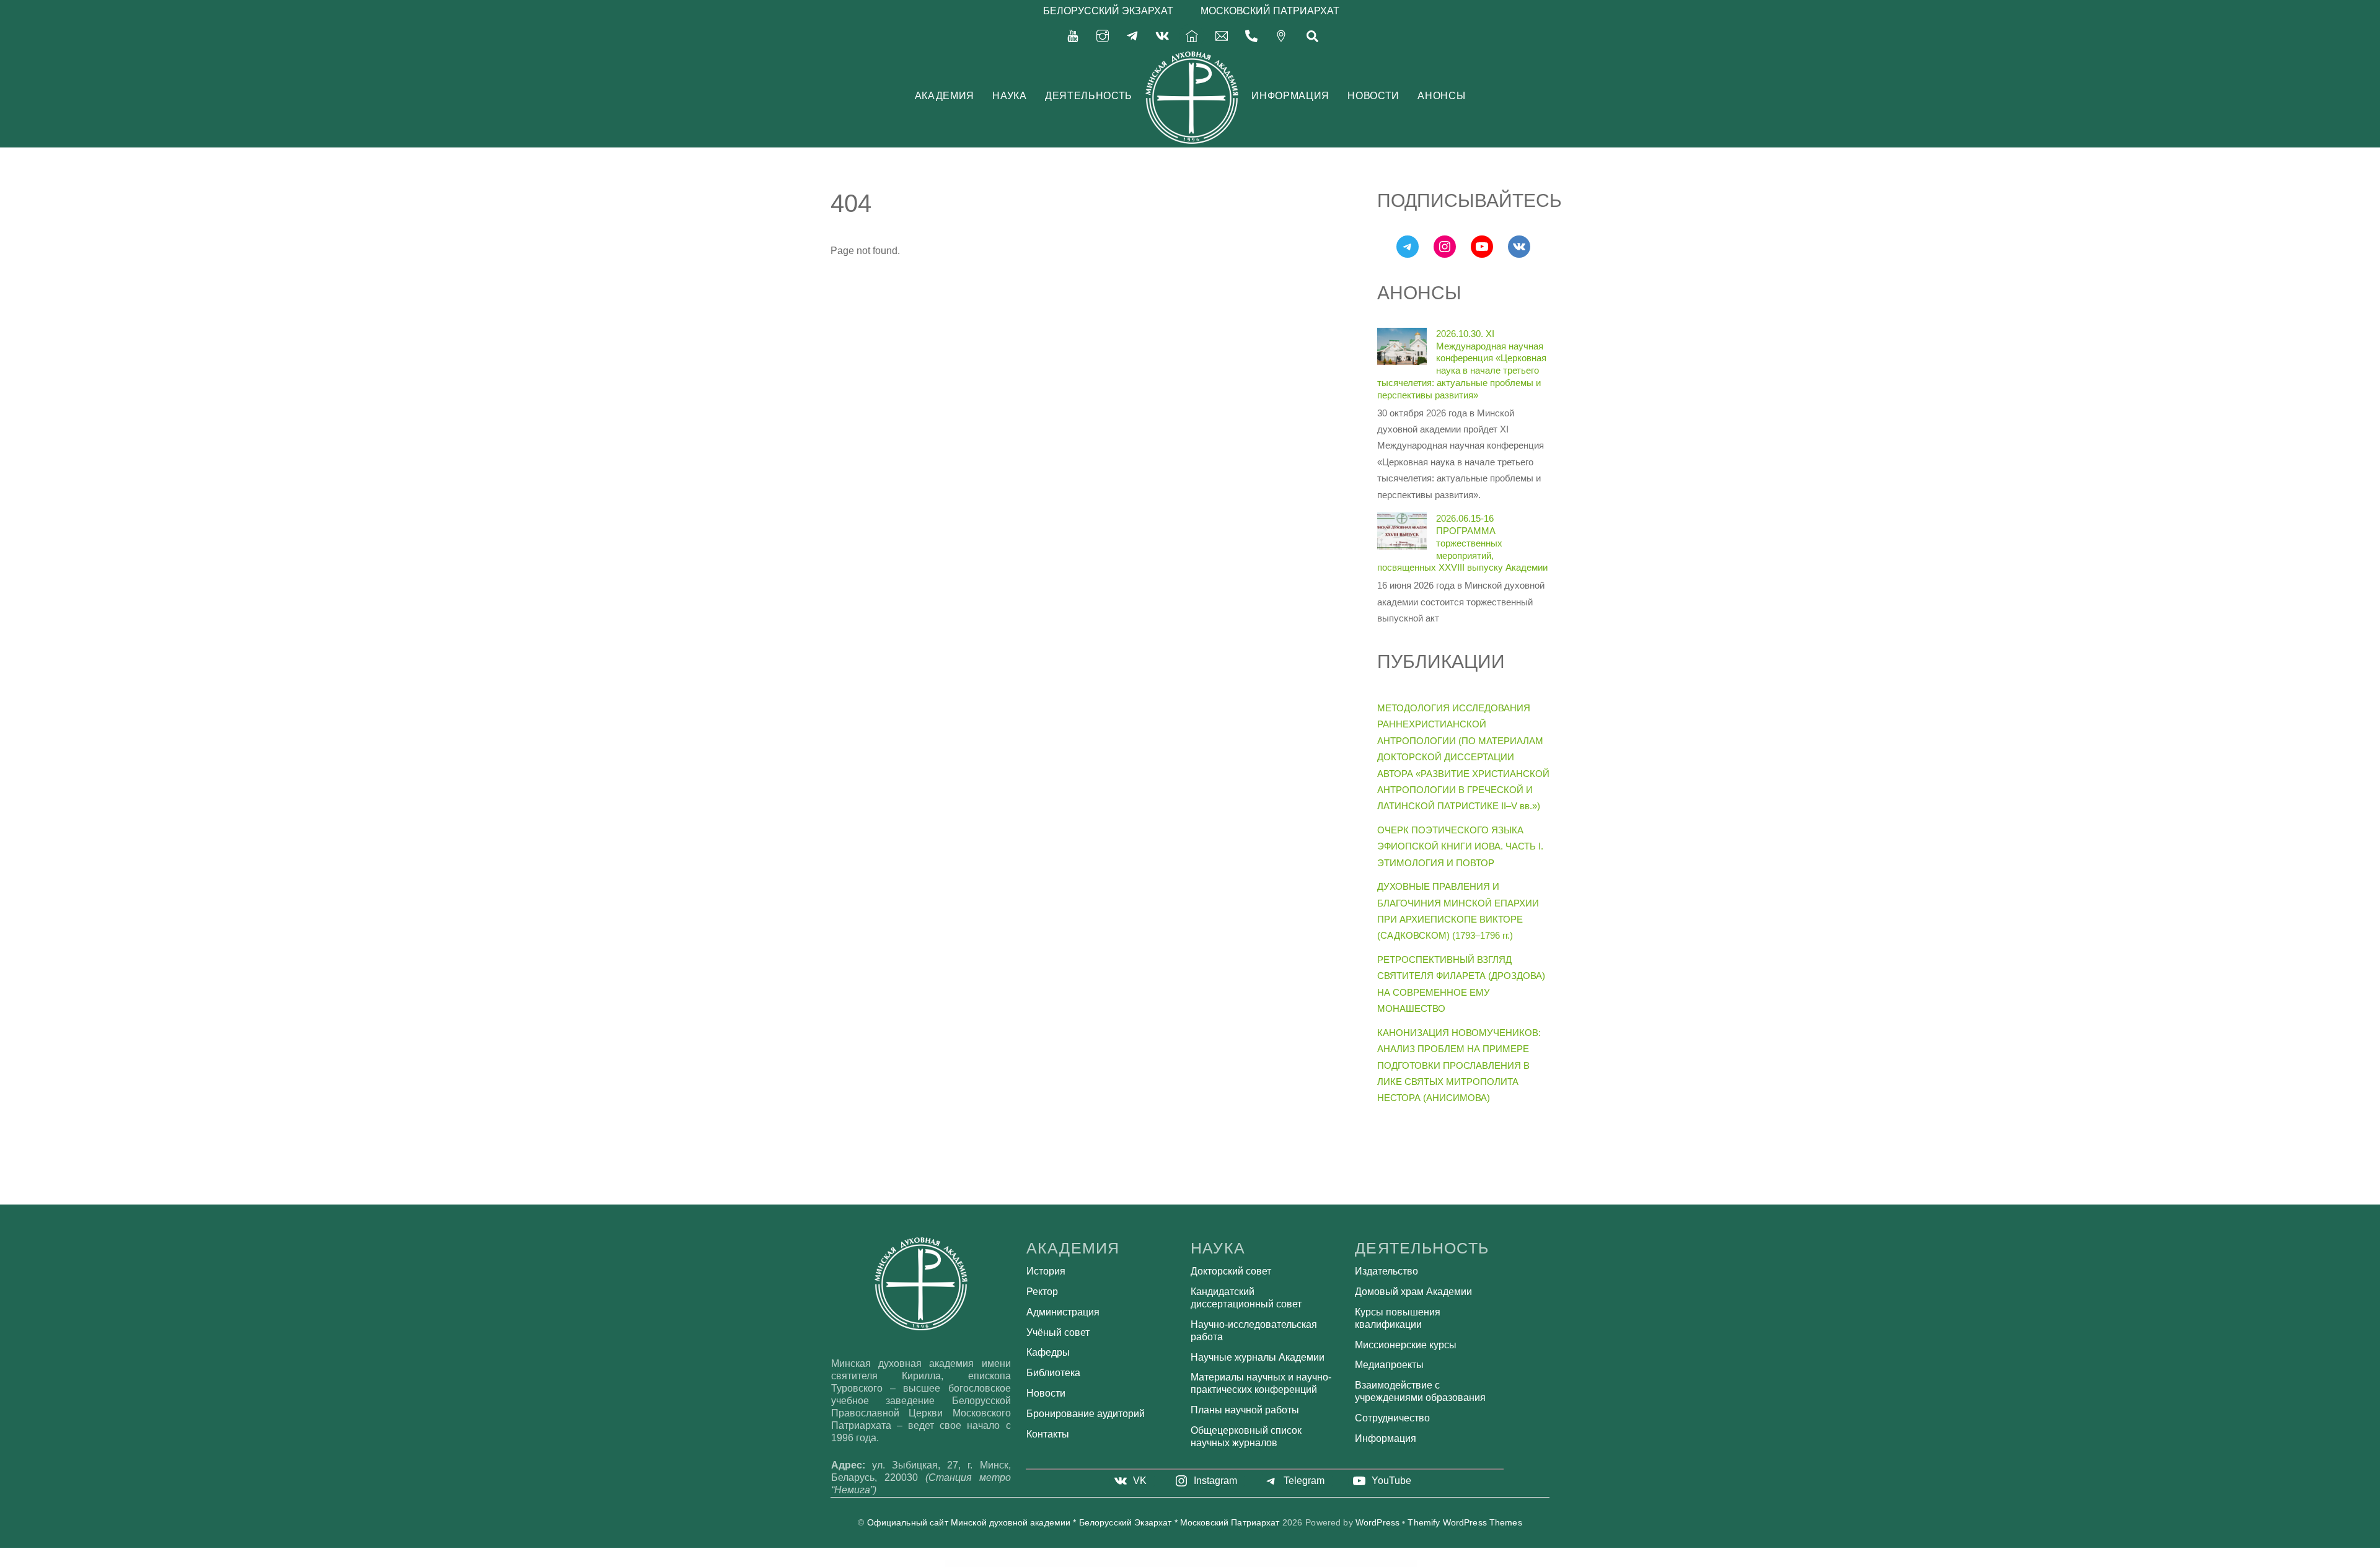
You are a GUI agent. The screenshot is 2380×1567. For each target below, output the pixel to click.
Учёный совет (1058, 1332)
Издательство (1386, 1271)
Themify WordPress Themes (1465, 1523)
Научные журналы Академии (1258, 1357)
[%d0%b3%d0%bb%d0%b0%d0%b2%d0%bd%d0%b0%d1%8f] (1192, 35)
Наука (1009, 96)
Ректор (1042, 1292)
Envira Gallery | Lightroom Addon (1252, 1563)
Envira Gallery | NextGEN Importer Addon (1276, 1563)
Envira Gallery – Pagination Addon (1301, 1563)
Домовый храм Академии (1413, 1292)
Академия (945, 96)
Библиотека (1053, 1373)
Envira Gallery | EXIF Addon (1160, 1563)
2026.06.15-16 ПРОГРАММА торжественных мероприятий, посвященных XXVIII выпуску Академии (1462, 543)
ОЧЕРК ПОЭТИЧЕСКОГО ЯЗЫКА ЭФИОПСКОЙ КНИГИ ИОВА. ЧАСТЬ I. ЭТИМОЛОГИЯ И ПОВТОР (1460, 846)
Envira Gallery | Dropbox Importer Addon (1117, 1563)
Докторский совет (1231, 1271)
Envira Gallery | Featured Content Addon (1182, 1563)
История (1046, 1271)
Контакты (1048, 1434)
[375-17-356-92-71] (1251, 35)
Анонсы (1441, 96)
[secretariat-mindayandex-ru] (1222, 35)
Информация (1290, 96)
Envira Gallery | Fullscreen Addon (1206, 1563)
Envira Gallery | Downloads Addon (1093, 1563)
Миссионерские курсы (1406, 1345)
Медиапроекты (1389, 1365)
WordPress (1377, 1523)
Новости (1373, 96)
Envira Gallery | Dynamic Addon (1140, 1563)
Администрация (1063, 1312)
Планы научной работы (1245, 1410)
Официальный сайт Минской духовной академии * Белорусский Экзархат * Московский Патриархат (1073, 1523)
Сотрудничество (1392, 1418)
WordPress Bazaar (1076, 1563)
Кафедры (1048, 1352)
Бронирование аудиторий (1086, 1414)
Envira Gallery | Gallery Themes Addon (1229, 1563)
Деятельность (1089, 96)
